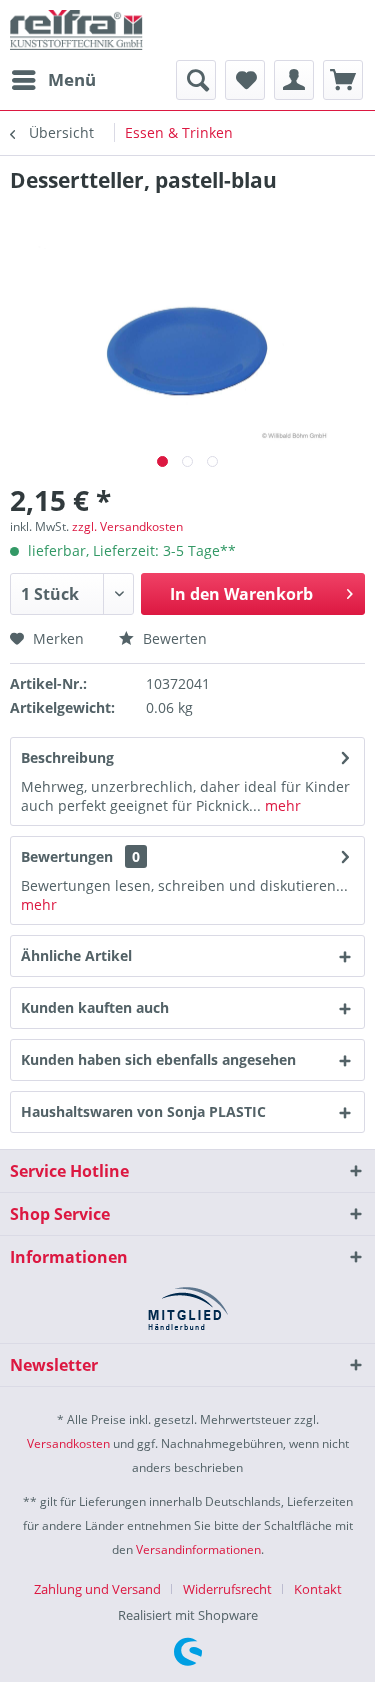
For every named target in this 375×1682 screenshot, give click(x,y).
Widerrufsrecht (227, 1589)
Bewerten (173, 638)
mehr (281, 805)
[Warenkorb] (343, 80)
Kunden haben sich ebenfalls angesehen (158, 1059)
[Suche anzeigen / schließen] (196, 80)
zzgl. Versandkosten (127, 526)
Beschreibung (67, 757)
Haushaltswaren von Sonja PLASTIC (143, 1111)
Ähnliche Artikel (76, 955)
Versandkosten (68, 1443)
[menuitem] (53, 80)
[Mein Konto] (294, 80)
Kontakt (318, 1589)
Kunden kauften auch (95, 1007)
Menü (72, 79)
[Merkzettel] (245, 80)
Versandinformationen (198, 1549)
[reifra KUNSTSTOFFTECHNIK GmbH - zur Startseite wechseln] (76, 30)
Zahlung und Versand (97, 1589)
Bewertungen (67, 856)
